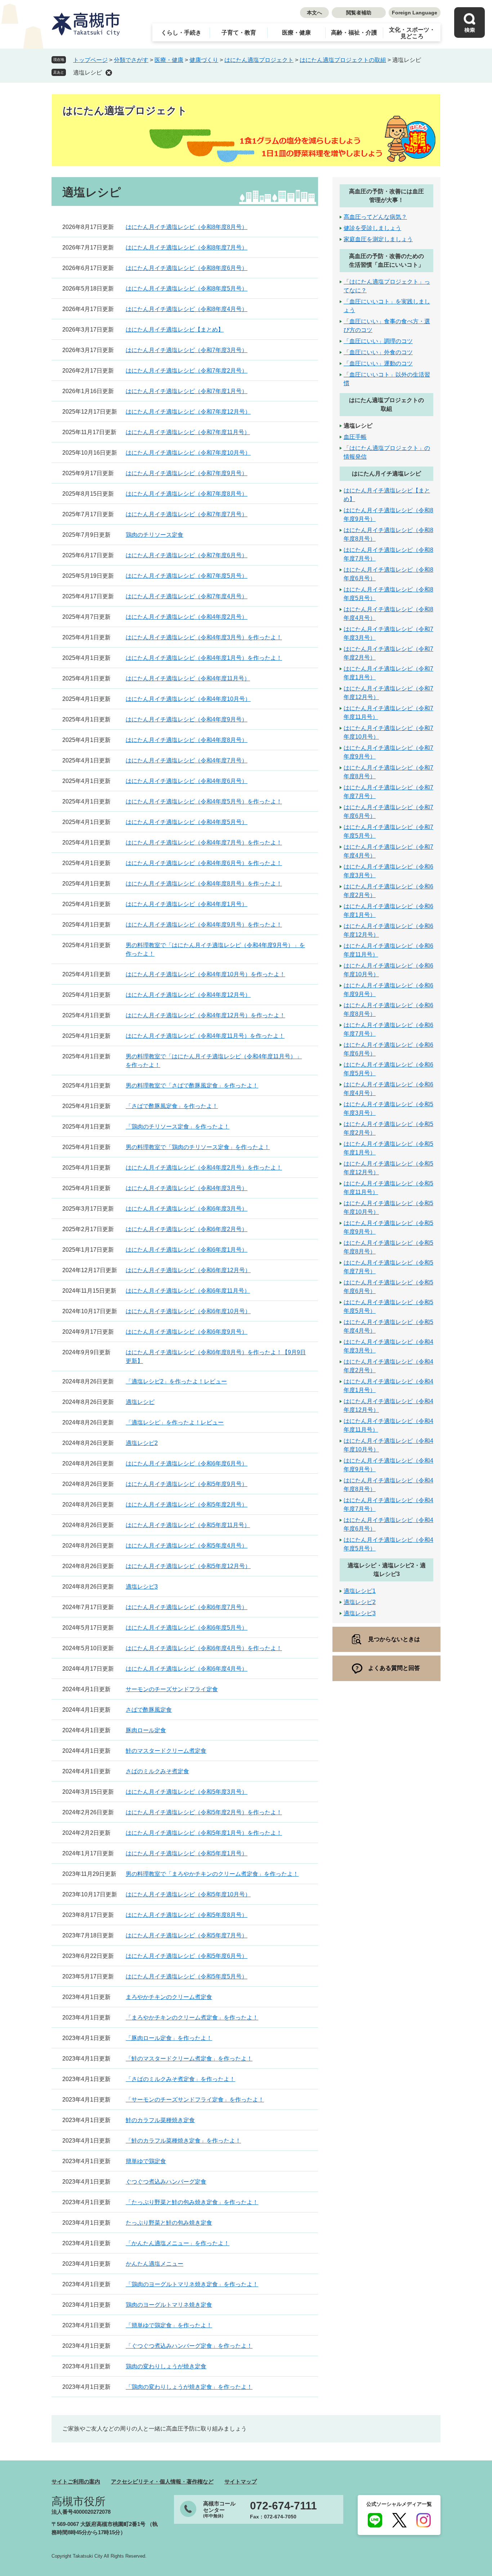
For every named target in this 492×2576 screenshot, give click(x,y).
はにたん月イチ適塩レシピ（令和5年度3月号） (187, 1792)
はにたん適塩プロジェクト (259, 60)
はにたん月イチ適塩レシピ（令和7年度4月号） (187, 596)
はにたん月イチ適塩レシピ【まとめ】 (175, 330)
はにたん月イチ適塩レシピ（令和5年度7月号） (187, 1935)
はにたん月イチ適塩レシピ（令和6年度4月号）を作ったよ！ (204, 1648)
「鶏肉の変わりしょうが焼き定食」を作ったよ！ (189, 2387)
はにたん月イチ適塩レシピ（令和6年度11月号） (188, 1291)
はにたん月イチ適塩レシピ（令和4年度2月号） (187, 617)
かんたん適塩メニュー (155, 2264)
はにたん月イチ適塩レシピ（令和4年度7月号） (187, 760)
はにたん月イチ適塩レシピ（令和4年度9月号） (187, 719)
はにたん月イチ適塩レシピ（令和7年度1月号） (187, 391)
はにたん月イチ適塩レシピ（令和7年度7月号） (187, 514)
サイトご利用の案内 (76, 2482)
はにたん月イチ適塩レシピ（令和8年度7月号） (187, 247)
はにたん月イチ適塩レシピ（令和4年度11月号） (188, 678)
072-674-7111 (283, 2506)
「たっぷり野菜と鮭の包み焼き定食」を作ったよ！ (192, 2202)
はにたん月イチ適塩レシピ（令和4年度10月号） (188, 699)
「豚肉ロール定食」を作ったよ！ (169, 2038)
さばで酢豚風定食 (149, 1710)
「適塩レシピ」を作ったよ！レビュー (175, 1422)
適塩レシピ (88, 73)
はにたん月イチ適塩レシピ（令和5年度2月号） (187, 1505)
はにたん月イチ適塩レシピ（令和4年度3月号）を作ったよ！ (204, 637)
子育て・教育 (239, 33)
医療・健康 (296, 33)
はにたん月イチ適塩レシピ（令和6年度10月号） (188, 1311)
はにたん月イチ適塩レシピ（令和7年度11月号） (188, 432)
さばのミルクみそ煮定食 (157, 1771)
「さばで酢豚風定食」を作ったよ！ (172, 1106)
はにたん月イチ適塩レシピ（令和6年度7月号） (187, 1607)
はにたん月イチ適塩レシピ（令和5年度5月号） (187, 1976)
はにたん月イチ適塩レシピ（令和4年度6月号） (187, 781)
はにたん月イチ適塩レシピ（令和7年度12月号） (188, 412)
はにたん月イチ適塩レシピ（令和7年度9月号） (187, 473)
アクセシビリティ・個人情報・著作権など (162, 2482)
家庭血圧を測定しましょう (378, 239)
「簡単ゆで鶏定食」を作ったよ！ (169, 2325)
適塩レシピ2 (142, 1443)
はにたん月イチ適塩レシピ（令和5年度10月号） (188, 1894)
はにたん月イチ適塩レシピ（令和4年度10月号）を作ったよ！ (205, 974)
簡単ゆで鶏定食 (146, 2161)
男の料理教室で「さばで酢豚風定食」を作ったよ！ (192, 1086)
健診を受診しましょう (372, 228)
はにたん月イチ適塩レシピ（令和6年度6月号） (187, 1463)
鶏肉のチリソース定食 (155, 535)
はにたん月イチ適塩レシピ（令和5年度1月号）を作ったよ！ (204, 1833)
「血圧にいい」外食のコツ (378, 352)
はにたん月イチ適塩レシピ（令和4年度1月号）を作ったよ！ (204, 658)
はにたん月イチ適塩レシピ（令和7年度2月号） (187, 371)
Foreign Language (415, 13)
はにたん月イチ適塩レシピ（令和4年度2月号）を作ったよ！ (204, 1168)
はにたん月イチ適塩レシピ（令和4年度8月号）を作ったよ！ (204, 884)
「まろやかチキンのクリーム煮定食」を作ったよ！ (192, 2017)
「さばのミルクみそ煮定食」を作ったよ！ (180, 2079)
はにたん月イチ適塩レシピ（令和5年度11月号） (188, 1525)
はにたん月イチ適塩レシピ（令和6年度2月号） (187, 1229)
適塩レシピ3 (142, 1587)
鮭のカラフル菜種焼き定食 (160, 2120)
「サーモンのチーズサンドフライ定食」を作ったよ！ (195, 2100)
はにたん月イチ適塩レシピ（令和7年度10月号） (188, 453)
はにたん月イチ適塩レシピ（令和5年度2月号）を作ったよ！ (204, 1812)
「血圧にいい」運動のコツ (378, 363)
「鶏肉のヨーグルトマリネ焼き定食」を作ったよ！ (192, 2284)
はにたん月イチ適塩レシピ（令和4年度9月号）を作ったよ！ (204, 925)
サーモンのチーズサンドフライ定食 (172, 1689)
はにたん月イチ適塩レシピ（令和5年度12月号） (188, 1566)
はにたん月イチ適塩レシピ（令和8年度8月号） (187, 227)
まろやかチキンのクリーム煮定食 (169, 1997)
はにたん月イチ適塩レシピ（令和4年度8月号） (187, 740)
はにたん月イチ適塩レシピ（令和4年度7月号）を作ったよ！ (204, 843)
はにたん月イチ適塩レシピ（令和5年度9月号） (187, 1484)
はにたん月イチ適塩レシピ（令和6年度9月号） (187, 1332)
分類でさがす (131, 60)
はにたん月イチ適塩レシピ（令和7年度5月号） (187, 576)
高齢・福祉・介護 (354, 33)
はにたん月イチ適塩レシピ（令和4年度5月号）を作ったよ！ (204, 801)
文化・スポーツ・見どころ (412, 33)
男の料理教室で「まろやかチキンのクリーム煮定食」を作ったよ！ (212, 1874)
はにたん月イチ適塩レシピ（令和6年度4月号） (187, 1669)
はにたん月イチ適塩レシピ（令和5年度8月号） (187, 1915)
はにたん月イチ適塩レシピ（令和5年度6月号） (187, 1956)
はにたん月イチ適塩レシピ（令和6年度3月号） (187, 1209)
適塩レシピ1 (360, 1591)
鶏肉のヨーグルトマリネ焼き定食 (169, 2305)
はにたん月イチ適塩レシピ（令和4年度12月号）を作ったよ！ (205, 1015)
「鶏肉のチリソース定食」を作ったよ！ (178, 1127)
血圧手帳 (355, 437)
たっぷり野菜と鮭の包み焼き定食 (169, 2223)
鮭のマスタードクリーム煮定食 (166, 1751)
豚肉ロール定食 (146, 1730)
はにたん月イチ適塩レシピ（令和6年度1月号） (187, 1250)
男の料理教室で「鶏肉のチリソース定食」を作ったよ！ (198, 1147)
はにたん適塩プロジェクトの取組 (343, 60)
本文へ (314, 13)
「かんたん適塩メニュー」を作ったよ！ (178, 2243)
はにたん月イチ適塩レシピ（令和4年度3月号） (187, 1188)
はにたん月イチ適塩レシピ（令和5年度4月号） (187, 1546)
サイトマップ (241, 2482)
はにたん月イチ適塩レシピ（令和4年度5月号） (187, 822)
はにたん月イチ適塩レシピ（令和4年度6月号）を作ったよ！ (204, 863)
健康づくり (204, 60)
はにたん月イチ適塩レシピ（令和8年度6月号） (187, 268)
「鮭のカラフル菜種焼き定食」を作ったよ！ (183, 2141)
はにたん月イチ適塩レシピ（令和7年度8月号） (187, 494)
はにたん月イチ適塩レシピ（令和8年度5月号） (187, 289)
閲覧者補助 (359, 13)
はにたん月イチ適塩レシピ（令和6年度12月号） (188, 1270)
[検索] (469, 22)
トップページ (90, 60)
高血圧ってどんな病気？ (375, 217)
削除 (109, 73)
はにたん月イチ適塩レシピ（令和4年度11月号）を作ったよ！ (205, 1036)
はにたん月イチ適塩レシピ (386, 474)
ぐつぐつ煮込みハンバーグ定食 (166, 2182)
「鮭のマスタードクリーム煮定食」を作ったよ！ (189, 2059)
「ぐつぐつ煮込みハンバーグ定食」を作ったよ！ (189, 2346)
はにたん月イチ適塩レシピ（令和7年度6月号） (187, 555)
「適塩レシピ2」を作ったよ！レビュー (176, 1381)
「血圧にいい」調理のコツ (378, 341)
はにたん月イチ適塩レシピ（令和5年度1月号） (187, 1853)
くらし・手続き (181, 33)
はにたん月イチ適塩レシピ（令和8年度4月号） (187, 309)
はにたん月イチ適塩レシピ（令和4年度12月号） (188, 995)
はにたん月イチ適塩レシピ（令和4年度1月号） (187, 904)
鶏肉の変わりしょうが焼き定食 (166, 2366)
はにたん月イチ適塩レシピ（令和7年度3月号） (187, 350)
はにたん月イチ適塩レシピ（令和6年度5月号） (187, 1628)
